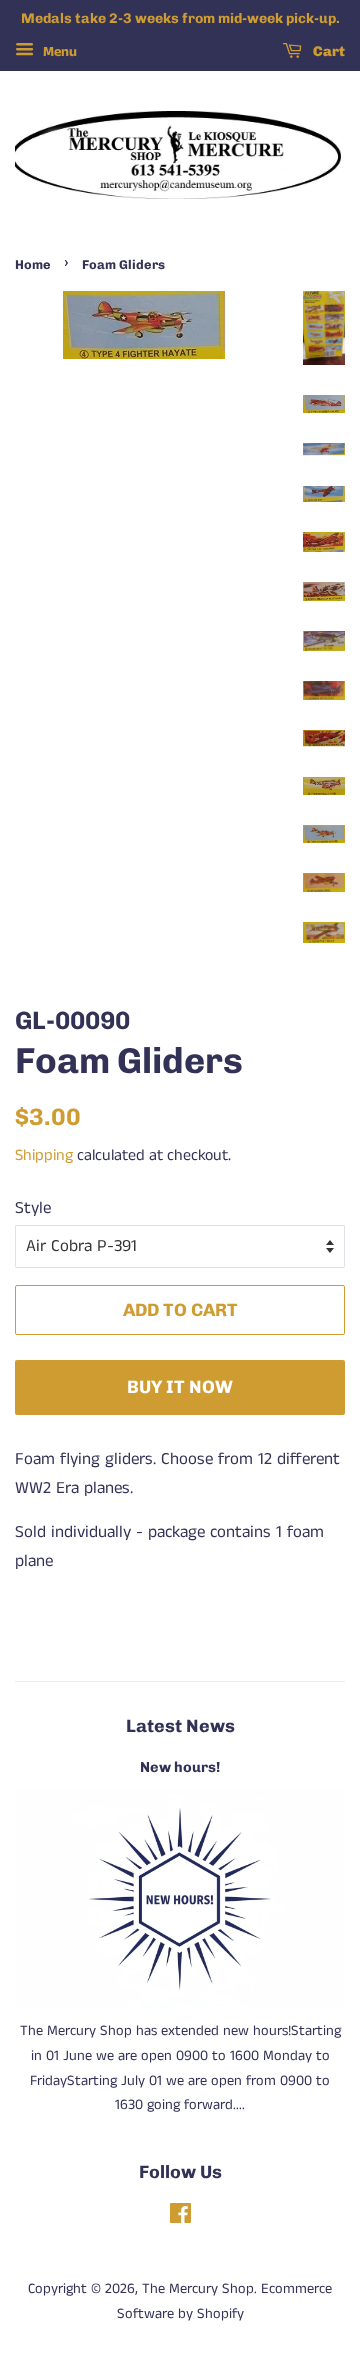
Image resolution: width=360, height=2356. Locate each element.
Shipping (44, 1155)
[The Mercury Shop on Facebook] (180, 2218)
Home (33, 264)
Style (33, 1208)
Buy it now (180, 1386)
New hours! (180, 1767)
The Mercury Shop (198, 2289)
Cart (327, 51)
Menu (58, 52)
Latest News (180, 1725)
